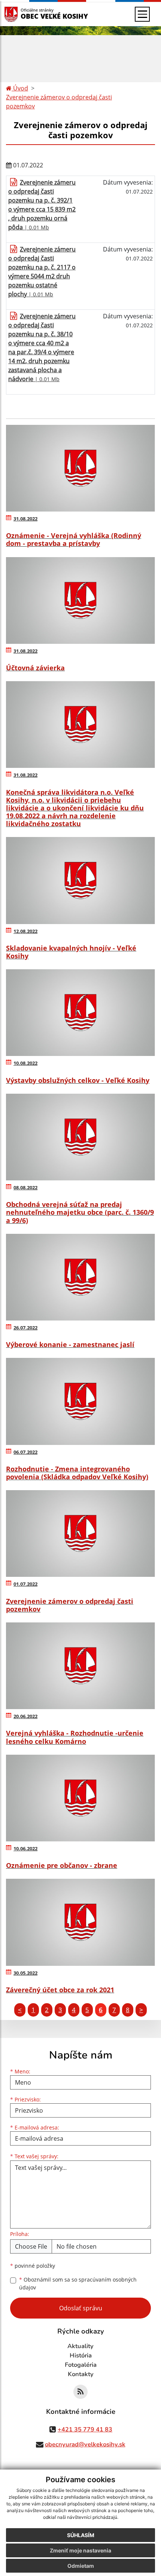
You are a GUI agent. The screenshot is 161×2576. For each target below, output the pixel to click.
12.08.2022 (25, 931)
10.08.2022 (25, 1063)
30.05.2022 (25, 1973)
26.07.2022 (25, 1328)
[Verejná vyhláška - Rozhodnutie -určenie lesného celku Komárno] (80, 1666)
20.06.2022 (25, 1716)
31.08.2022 (25, 519)
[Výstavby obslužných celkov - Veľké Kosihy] (80, 1013)
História (81, 2356)
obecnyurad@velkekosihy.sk (85, 2444)
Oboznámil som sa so (78, 2283)
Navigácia (22, 14)
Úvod (20, 88)
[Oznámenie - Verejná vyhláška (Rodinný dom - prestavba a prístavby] (80, 468)
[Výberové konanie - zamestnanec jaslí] (80, 1277)
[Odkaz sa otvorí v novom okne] (80, 2392)
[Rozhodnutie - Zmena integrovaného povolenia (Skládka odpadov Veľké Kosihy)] (80, 1401)
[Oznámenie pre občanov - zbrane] (80, 1798)
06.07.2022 (25, 1452)
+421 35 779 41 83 (85, 2430)
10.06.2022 (25, 1848)
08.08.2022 (25, 1187)
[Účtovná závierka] (80, 600)
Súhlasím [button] (81, 2535)
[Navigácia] (142, 14)
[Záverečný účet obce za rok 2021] (80, 1922)
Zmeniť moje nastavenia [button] (80, 2550)
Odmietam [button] (81, 2566)
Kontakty (81, 2374)
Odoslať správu (81, 2308)
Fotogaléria (81, 2365)
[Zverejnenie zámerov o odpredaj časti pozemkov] (80, 1533)
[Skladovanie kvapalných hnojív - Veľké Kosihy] (80, 880)
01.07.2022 (25, 1584)
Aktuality (80, 2346)
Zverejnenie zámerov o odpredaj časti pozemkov (59, 102)
